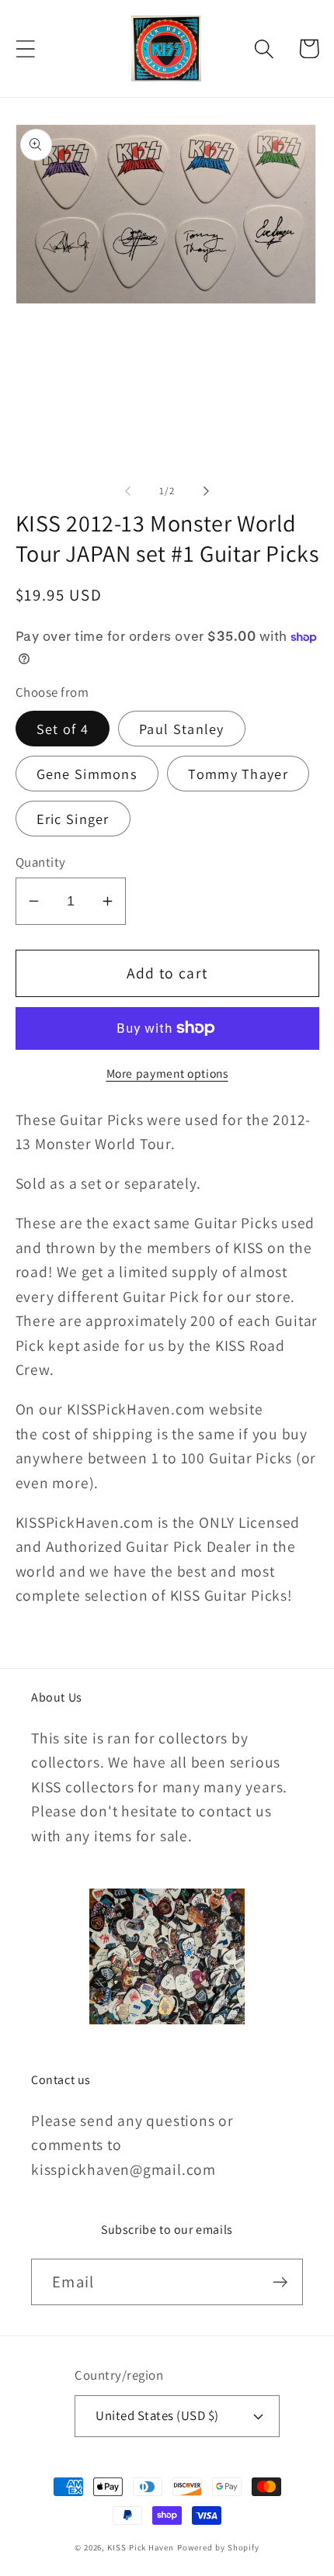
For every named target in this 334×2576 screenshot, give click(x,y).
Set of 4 (63, 729)
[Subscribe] (280, 2282)
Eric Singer (73, 819)
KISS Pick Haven (141, 2547)
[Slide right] (207, 491)
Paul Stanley (182, 729)
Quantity (41, 862)
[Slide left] (127, 491)
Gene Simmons (87, 774)
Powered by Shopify (218, 2547)
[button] (25, 48)
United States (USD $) (157, 2415)
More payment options (167, 1073)
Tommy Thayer (238, 774)
